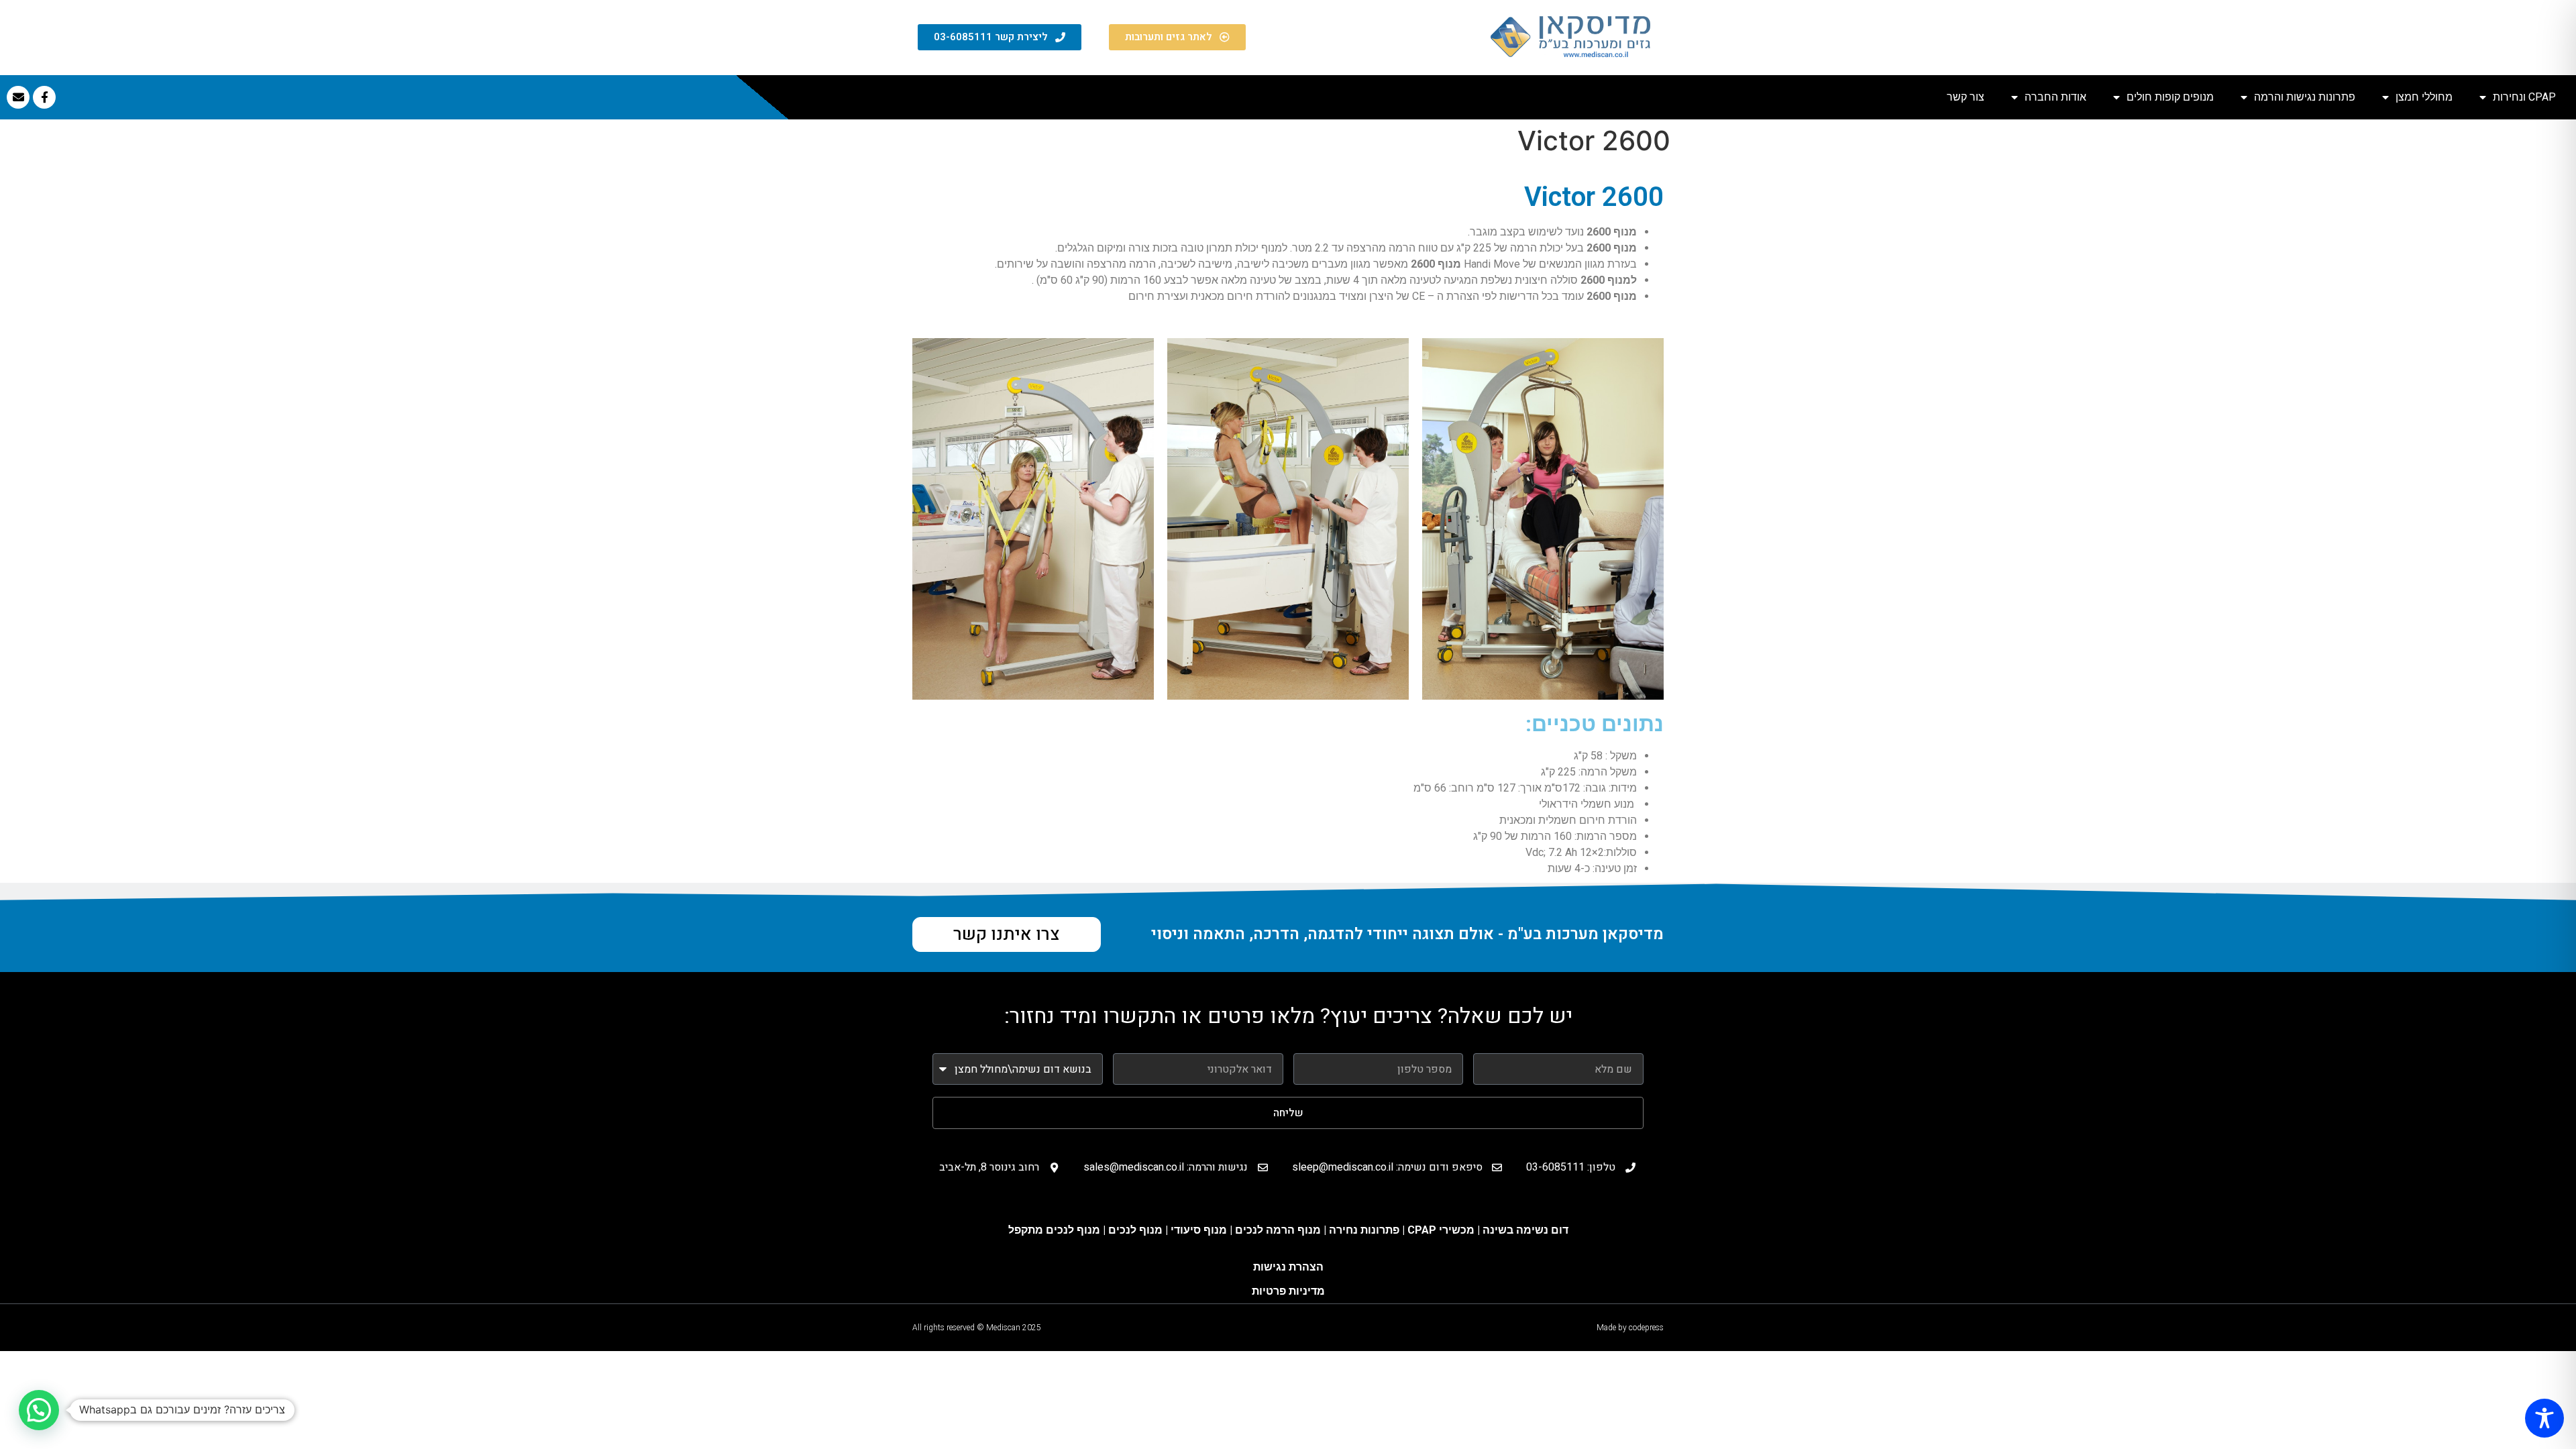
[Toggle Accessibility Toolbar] (2544, 1418)
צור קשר (1966, 97)
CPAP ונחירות (2524, 97)
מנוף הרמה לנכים (1278, 1230)
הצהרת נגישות (1288, 1267)
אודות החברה (2055, 97)
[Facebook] (44, 97)
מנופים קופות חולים (2170, 97)
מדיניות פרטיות (1288, 1291)
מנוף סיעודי (1200, 1230)
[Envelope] (18, 97)
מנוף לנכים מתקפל (1054, 1230)
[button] (39, 1410)
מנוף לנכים (1135, 1230)
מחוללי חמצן (2424, 97)
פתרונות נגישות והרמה (2305, 97)
